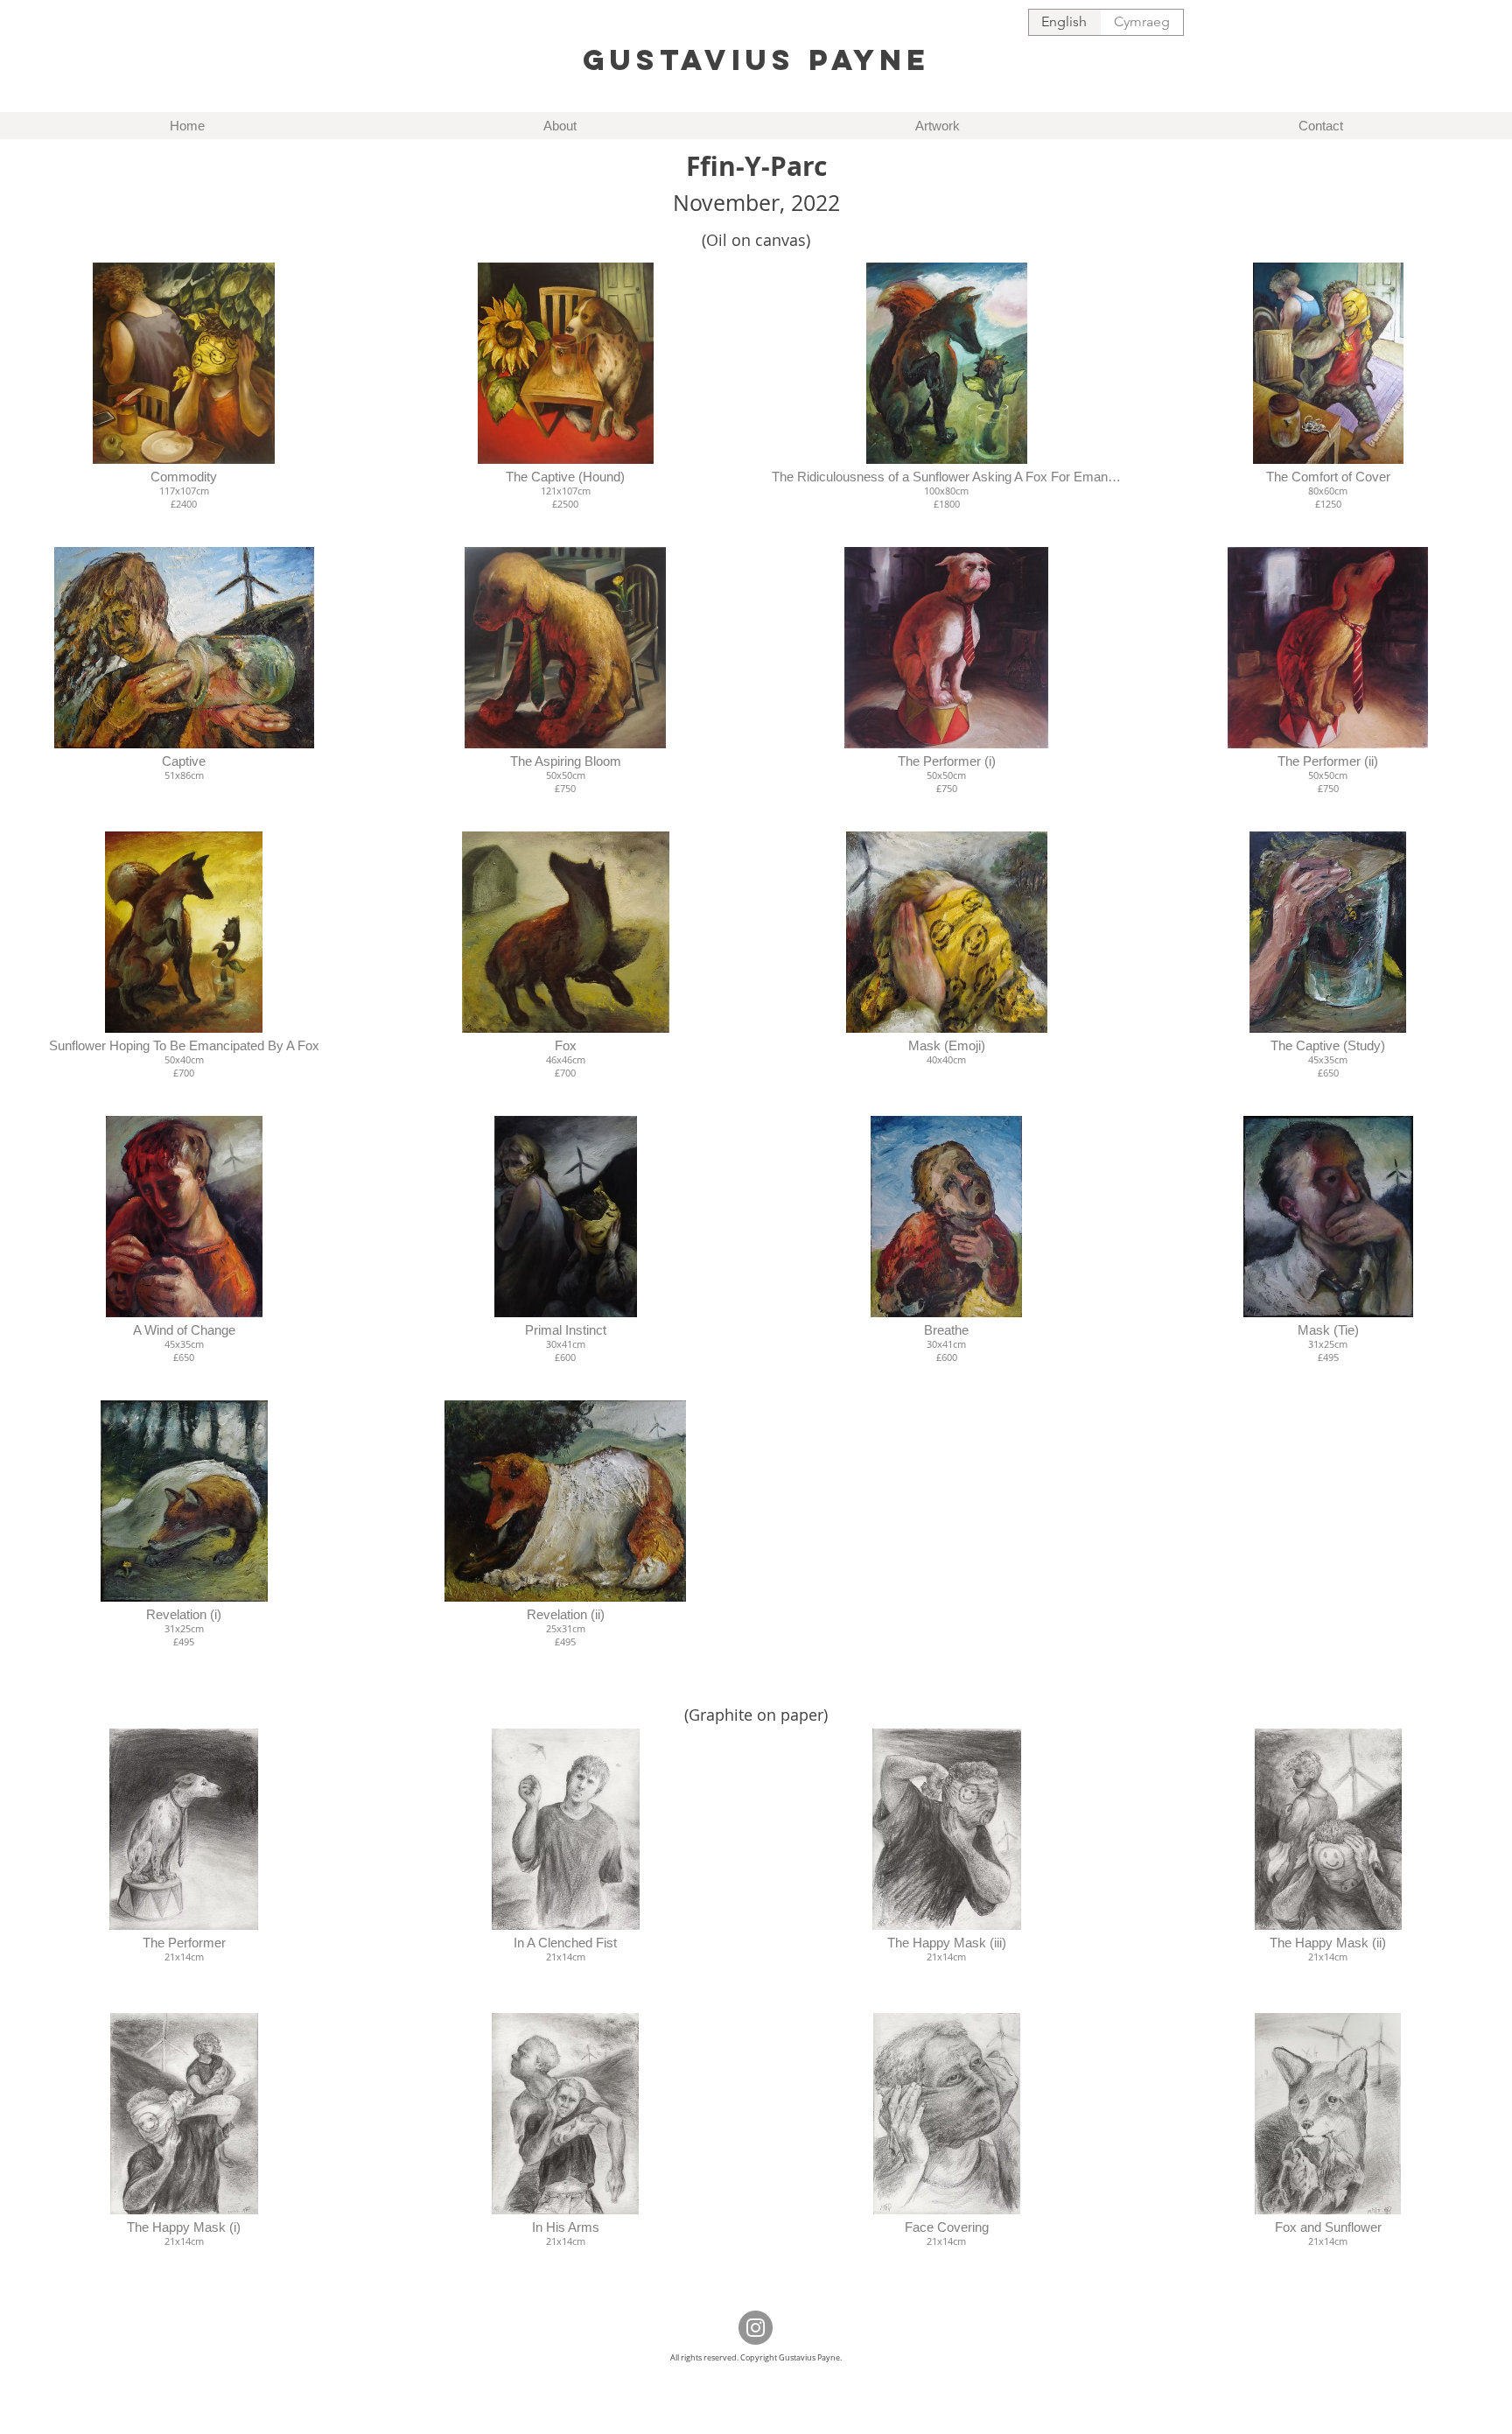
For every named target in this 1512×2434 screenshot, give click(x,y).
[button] (184, 398)
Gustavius (689, 60)
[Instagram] (756, 2328)
